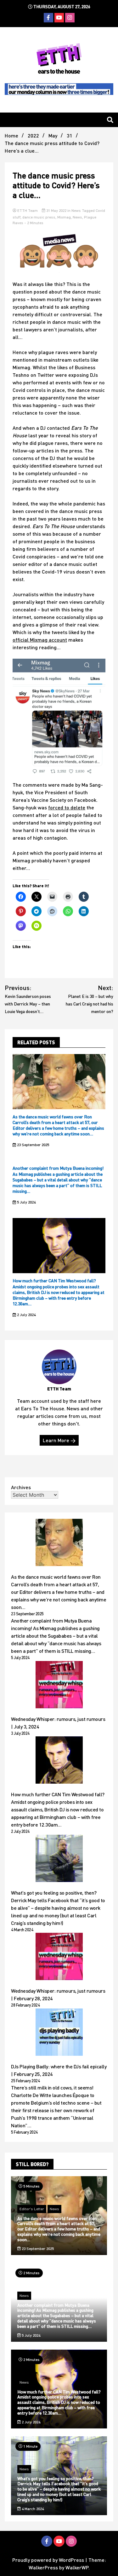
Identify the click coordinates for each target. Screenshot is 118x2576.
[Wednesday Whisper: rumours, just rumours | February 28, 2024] (59, 1957)
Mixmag (64, 217)
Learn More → (59, 1440)
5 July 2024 (26, 1202)
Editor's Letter (32, 2209)
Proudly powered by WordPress (49, 2560)
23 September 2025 (33, 1145)
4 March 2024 (32, 2509)
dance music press (39, 217)
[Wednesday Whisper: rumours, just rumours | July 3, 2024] (59, 1686)
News (76, 210)
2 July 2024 (26, 1315)
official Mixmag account (40, 640)
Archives (21, 1487)
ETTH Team (28, 210)
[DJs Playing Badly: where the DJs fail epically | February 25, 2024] (59, 2033)
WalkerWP (77, 2567)
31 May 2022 (56, 210)
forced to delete (67, 807)
